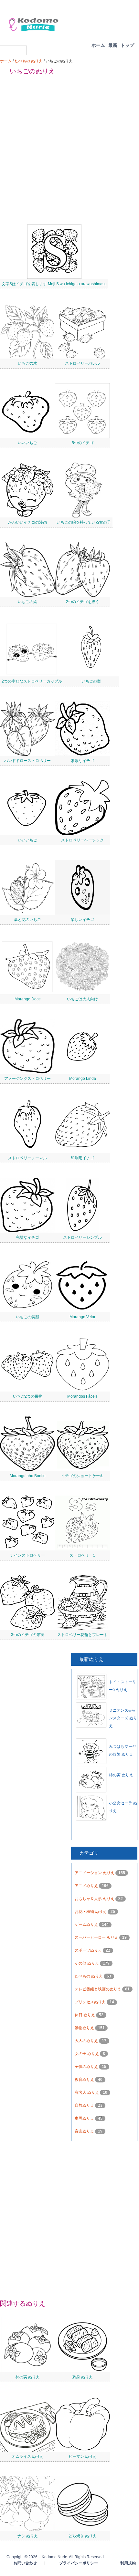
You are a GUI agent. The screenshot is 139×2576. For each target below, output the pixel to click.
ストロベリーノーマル (27, 1158)
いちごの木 (27, 363)
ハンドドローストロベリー (27, 761)
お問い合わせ (25, 2563)
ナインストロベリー (27, 1555)
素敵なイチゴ (82, 761)
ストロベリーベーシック (82, 840)
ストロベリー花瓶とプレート (82, 1635)
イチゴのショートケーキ (82, 1476)
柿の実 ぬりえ (121, 1775)
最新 (113, 45)
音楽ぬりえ (85, 2131)
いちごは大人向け (82, 999)
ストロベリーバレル (82, 363)
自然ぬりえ (85, 2105)
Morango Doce (28, 999)
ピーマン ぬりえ (83, 2456)
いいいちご (27, 443)
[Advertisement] (69, 150)
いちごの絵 (27, 602)
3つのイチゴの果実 (28, 1635)
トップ (127, 45)
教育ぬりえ (85, 2080)
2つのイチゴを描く (83, 602)
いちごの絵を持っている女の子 (84, 522)
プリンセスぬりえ (91, 2002)
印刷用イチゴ (82, 1158)
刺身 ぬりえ (83, 2377)
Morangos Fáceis (82, 1396)
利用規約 (128, 2563)
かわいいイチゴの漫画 (27, 522)
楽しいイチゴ (82, 920)
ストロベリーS (82, 1555)
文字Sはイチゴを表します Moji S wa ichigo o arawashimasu (54, 284)
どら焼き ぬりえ (83, 2536)
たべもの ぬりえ (29, 61)
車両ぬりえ (85, 2118)
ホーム (98, 45)
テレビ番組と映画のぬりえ (98, 1989)
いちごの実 (91, 681)
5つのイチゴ (83, 443)
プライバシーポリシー (79, 2563)
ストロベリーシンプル (82, 1237)
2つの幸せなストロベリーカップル (32, 681)
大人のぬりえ (87, 2041)
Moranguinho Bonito (28, 1476)
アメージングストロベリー (27, 1079)
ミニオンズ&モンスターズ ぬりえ (123, 1718)
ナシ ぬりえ (28, 2536)
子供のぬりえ (87, 2067)
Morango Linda (83, 1079)
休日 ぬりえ (85, 2015)
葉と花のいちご (27, 920)
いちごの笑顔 (27, 1317)
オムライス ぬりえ (28, 2456)
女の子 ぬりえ (87, 2054)
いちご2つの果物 (28, 1396)
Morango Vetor (82, 1317)
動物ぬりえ (85, 2028)
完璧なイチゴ (27, 1237)
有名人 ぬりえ (87, 2092)
